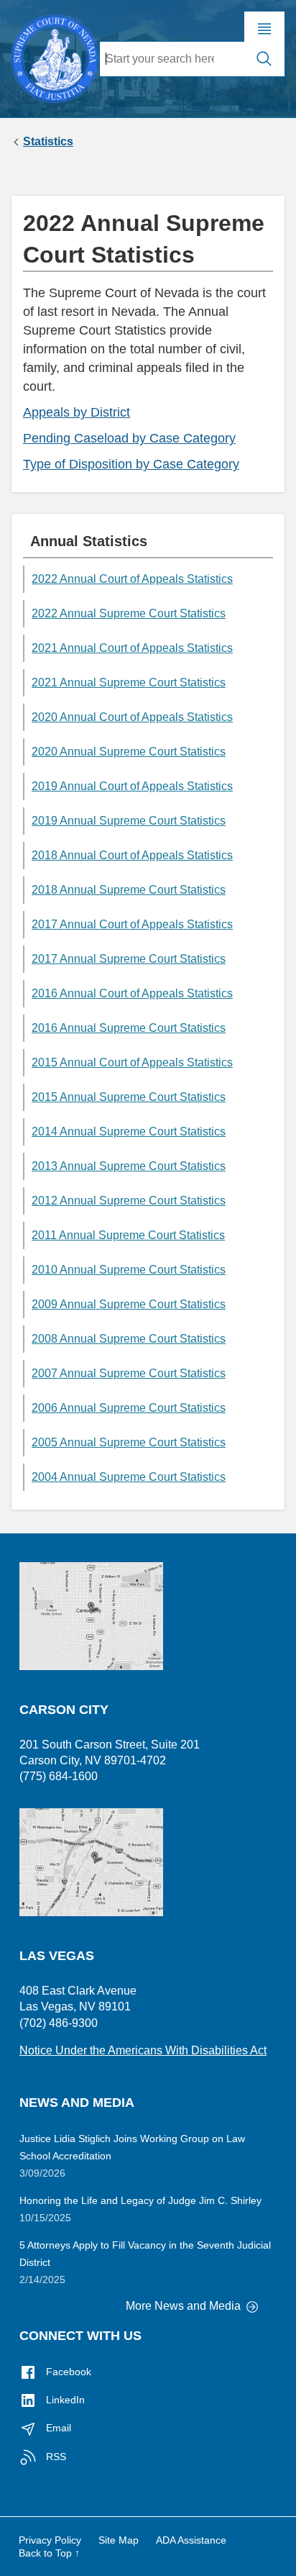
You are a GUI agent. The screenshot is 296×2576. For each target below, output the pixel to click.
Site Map (119, 2540)
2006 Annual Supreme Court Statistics (129, 1408)
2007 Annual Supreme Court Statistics (129, 1373)
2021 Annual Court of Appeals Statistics (132, 648)
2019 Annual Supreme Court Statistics (129, 821)
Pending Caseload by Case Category (129, 438)
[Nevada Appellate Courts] (55, 57)
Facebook (67, 2372)
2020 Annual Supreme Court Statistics (129, 752)
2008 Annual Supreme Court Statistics (129, 1339)
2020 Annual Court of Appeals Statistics (132, 717)
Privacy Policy (50, 2540)
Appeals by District (77, 412)
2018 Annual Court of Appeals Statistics (132, 855)
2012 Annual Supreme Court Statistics (129, 1201)
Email (57, 2428)
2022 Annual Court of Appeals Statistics (132, 579)
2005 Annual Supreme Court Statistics (129, 1442)
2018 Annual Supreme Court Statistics (129, 890)
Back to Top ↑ (49, 2553)
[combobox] (172, 59)
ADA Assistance (191, 2540)
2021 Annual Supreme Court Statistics (129, 682)
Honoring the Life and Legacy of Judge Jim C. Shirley (140, 2200)
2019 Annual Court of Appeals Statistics (132, 786)
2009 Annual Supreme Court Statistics (129, 1304)
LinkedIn (64, 2400)
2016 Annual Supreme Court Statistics (129, 1028)
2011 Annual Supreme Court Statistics (128, 1235)
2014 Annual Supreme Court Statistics (129, 1131)
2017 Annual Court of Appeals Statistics (132, 924)
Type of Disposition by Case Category (131, 464)
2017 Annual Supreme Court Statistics (129, 959)
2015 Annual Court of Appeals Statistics (132, 1062)
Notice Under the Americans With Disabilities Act (143, 2050)
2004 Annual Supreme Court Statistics (129, 1477)
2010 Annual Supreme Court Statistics (129, 1270)
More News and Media (185, 2306)
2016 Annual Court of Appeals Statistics (132, 993)
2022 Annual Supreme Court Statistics (129, 613)
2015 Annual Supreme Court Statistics (129, 1097)
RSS (55, 2457)
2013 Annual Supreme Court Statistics (129, 1166)
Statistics (48, 142)
